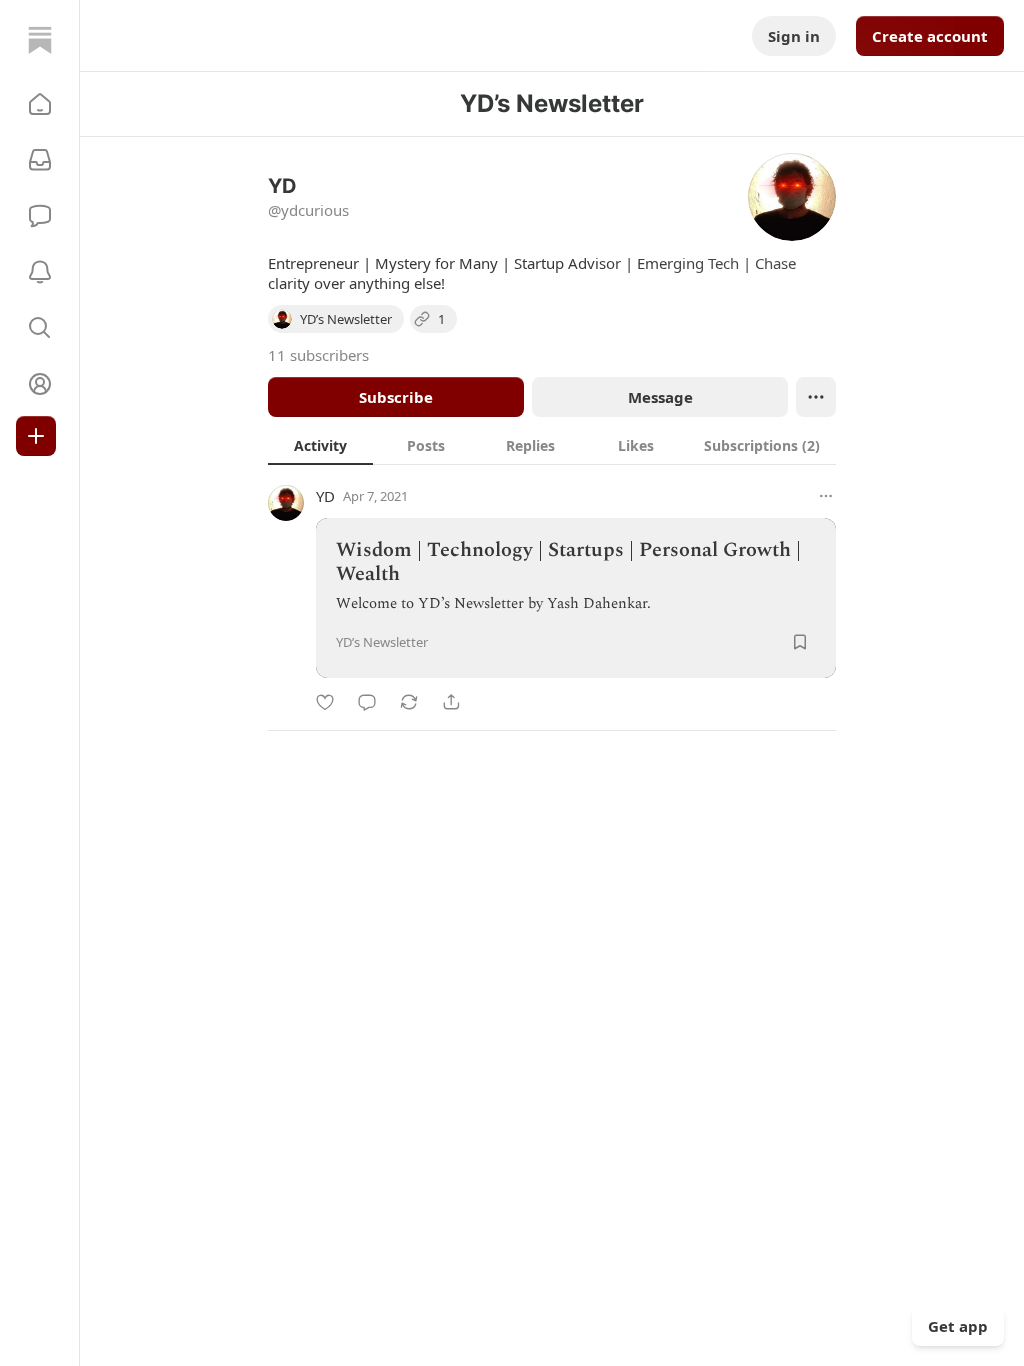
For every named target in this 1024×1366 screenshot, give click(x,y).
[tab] (320, 445)
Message (660, 397)
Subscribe (396, 397)
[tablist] (552, 445)
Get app (958, 1326)
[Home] (40, 40)
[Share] (451, 702)
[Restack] (409, 702)
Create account (930, 36)
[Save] (800, 642)
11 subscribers (318, 355)
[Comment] (367, 702)
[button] (40, 104)
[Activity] (40, 272)
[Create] (36, 436)
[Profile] (40, 384)
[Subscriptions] (40, 160)
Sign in (794, 36)
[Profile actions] (816, 397)
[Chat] (40, 216)
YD (325, 496)
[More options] (826, 496)
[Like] (325, 702)
